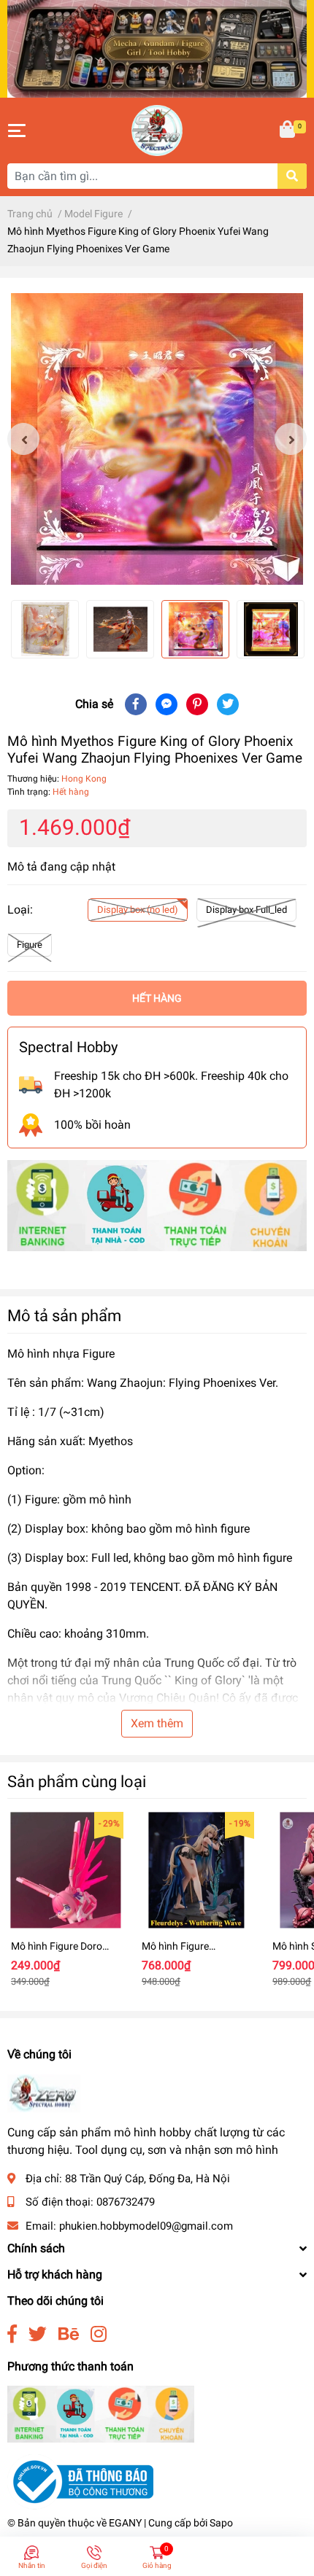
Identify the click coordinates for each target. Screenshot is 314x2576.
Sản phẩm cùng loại (77, 1781)
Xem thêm (157, 1723)
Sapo (221, 2523)
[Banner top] (157, 48)
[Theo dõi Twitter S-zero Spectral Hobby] (38, 2334)
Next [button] (291, 439)
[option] (157, 439)
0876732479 (126, 2202)
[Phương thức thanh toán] (157, 1205)
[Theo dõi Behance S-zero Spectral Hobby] (69, 2334)
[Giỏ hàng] (288, 131)
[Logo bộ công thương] (80, 2481)
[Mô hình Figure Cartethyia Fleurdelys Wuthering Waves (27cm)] (196, 1870)
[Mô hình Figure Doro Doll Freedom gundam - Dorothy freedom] (65, 1870)
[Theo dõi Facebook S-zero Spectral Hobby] (12, 2334)
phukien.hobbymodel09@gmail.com (146, 2226)
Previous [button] (23, 439)
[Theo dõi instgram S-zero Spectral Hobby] (99, 2334)
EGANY (125, 2523)
